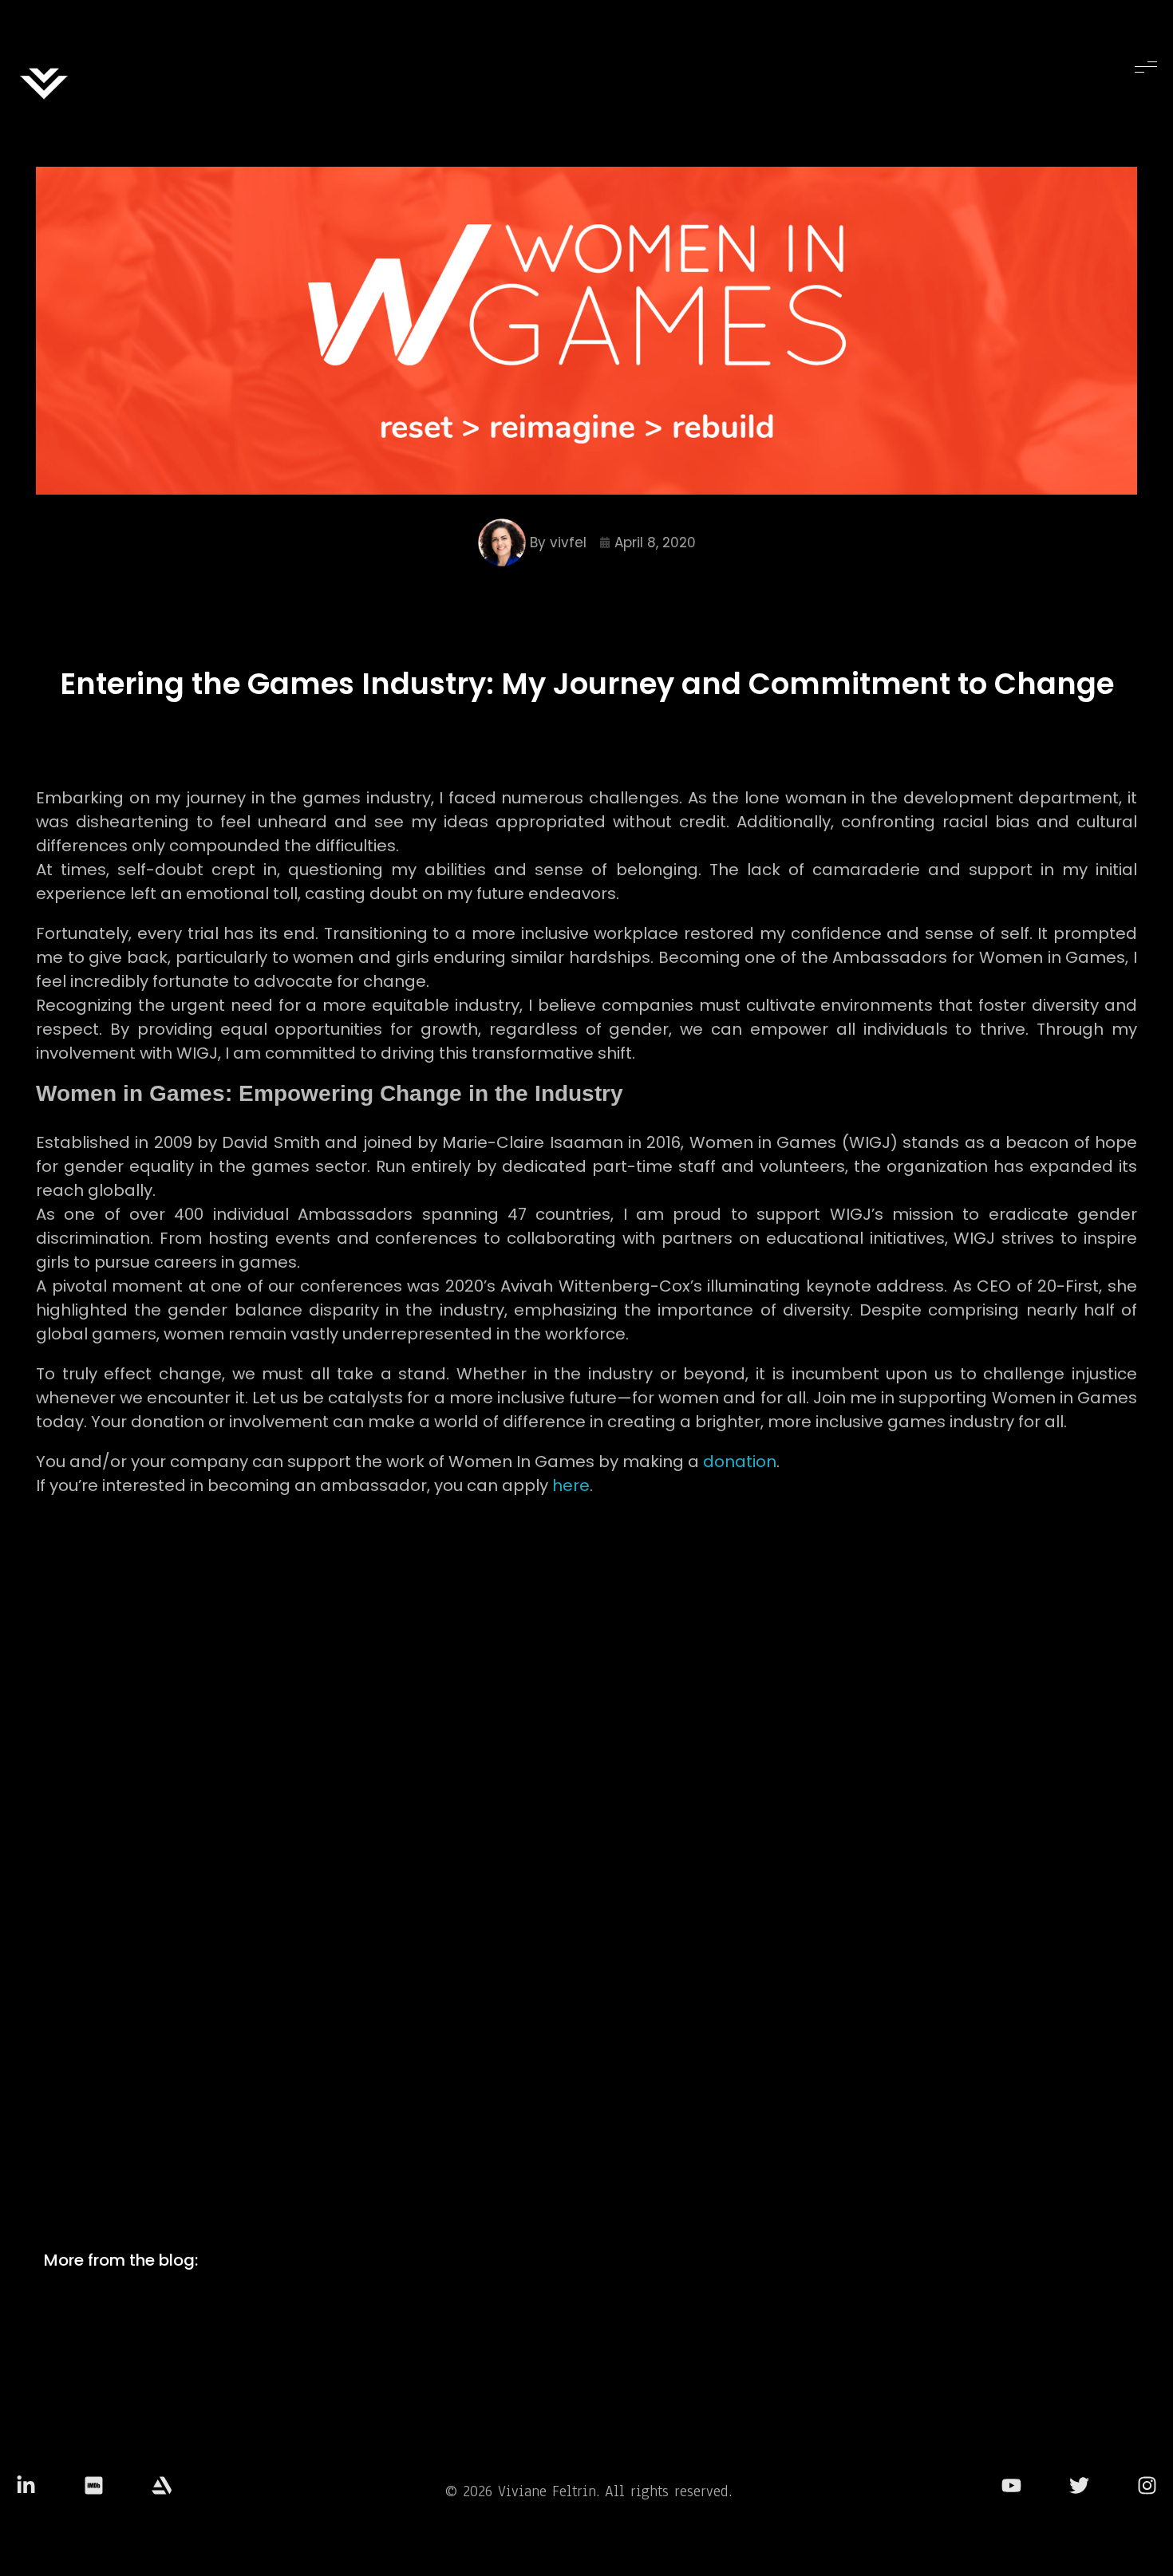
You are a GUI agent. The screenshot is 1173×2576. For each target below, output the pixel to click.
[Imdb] (94, 2485)
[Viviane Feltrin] (44, 84)
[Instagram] (1147, 2485)
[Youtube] (1011, 2485)
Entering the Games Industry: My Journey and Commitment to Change (587, 684)
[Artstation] (162, 2485)
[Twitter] (1079, 2485)
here (571, 1485)
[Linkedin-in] (26, 2485)
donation (740, 1462)
